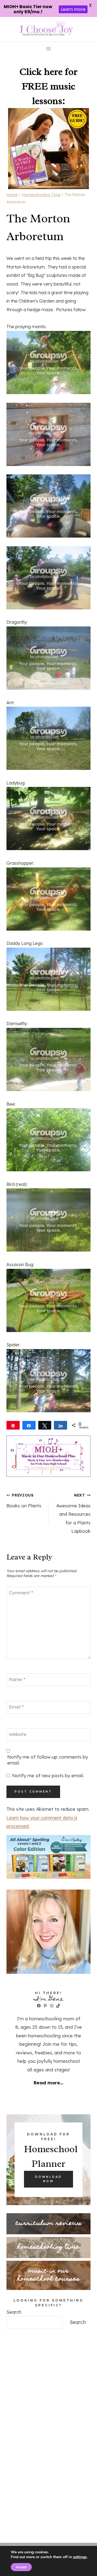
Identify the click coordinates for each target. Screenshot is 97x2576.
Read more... (48, 2083)
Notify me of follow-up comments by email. (48, 1760)
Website (18, 1734)
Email (16, 1707)
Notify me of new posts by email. (48, 1775)
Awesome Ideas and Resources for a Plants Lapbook (73, 1513)
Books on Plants (24, 1501)
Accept (21, 2567)
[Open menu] (49, 49)
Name (17, 1679)
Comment (21, 1593)
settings (80, 2557)
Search (14, 2312)
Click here (41, 72)
